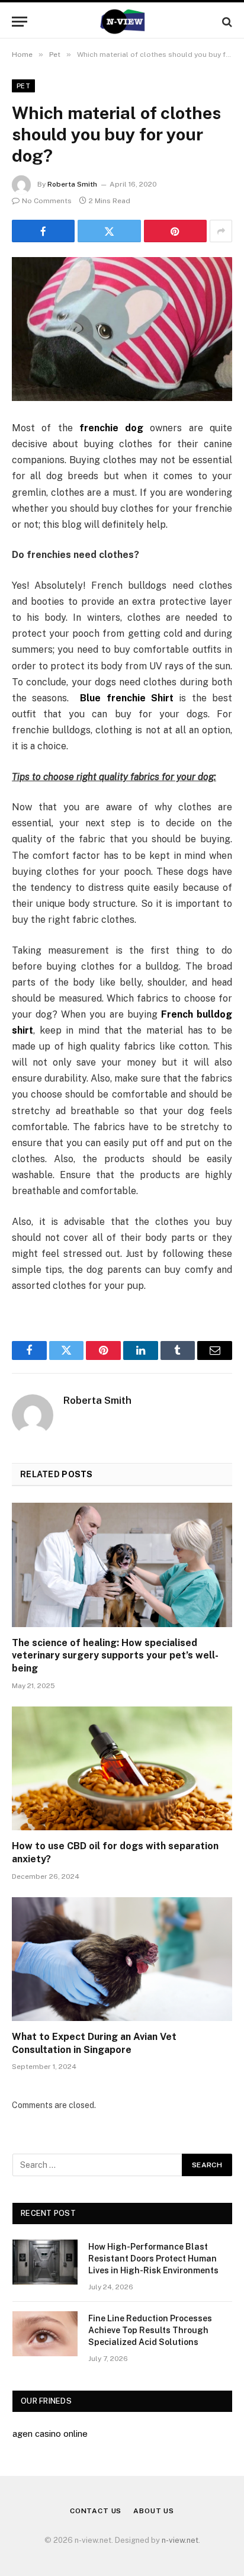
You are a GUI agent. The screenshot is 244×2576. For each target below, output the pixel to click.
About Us (154, 2511)
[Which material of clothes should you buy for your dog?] (122, 329)
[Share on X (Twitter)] (109, 231)
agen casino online (50, 2434)
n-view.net (180, 2540)
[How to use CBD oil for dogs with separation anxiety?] (122, 1768)
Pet (23, 86)
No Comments (47, 201)
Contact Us (96, 2511)
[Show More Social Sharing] (221, 231)
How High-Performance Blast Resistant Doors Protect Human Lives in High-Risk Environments (153, 2259)
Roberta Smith (72, 184)
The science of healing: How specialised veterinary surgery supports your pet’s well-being (115, 1656)
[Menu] (20, 22)
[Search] (226, 22)
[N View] (122, 22)
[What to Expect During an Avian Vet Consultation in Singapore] (122, 1959)
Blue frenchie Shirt (127, 698)
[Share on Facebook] (43, 231)
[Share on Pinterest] (175, 231)
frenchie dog (111, 428)
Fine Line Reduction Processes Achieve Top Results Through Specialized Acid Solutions (150, 2330)
